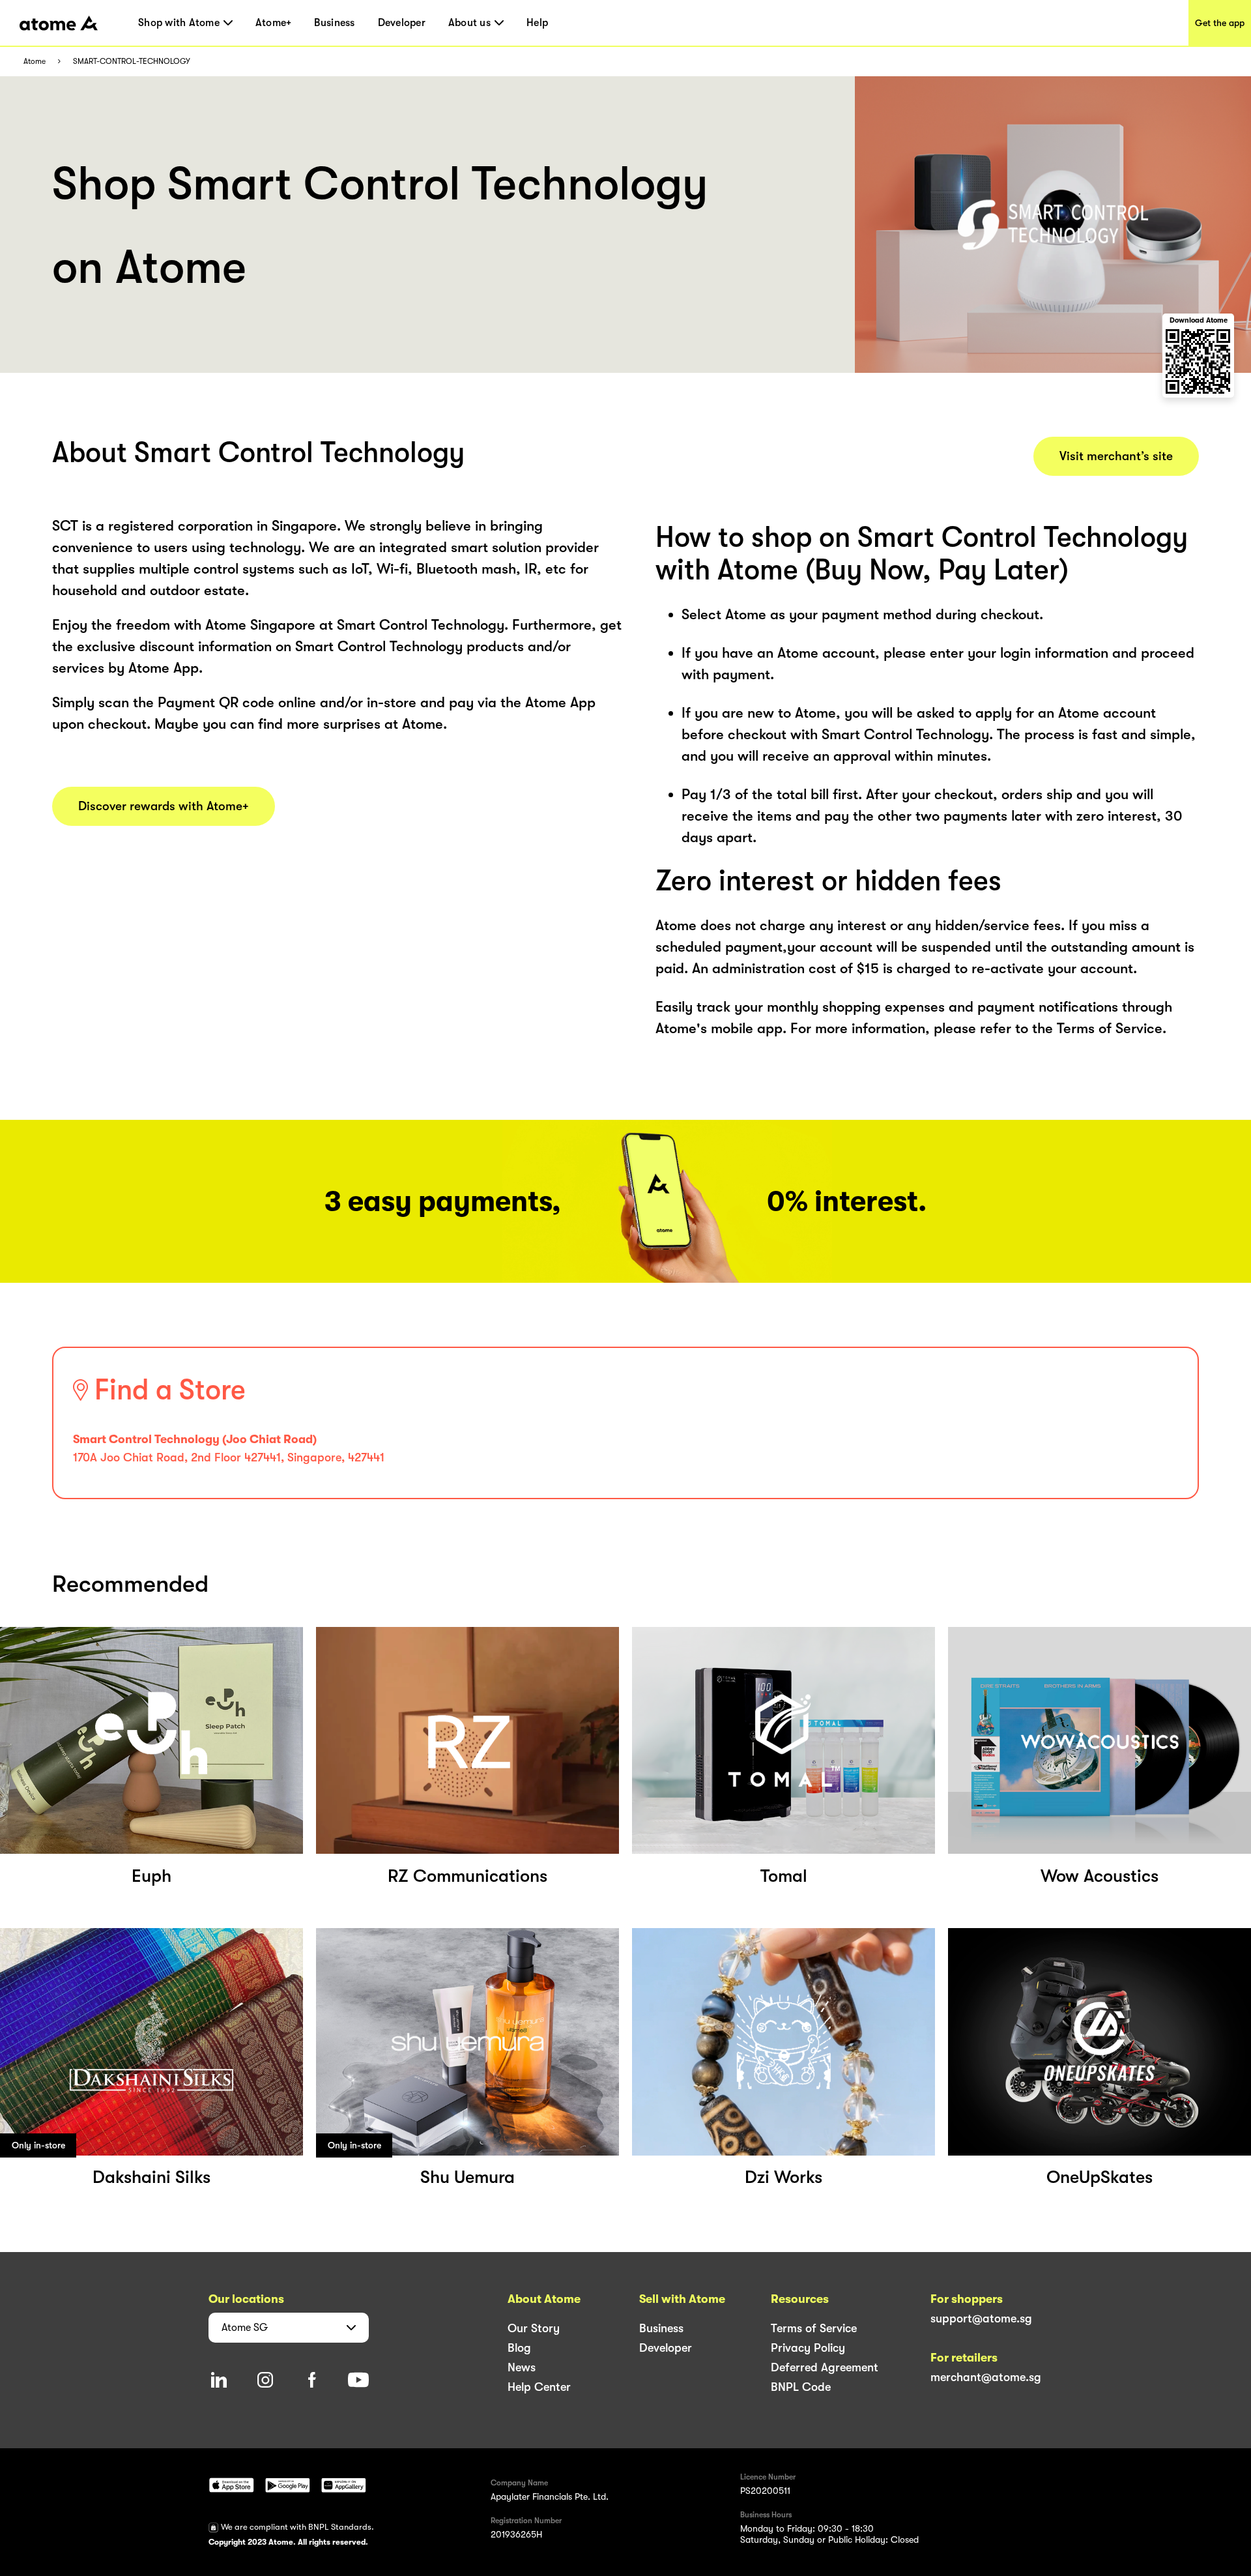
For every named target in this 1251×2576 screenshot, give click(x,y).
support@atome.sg (981, 2319)
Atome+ (274, 23)
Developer (402, 23)
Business (334, 23)
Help (537, 23)
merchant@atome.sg (986, 2377)
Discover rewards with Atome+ (164, 806)
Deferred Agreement (825, 2367)
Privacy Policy (808, 2348)
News (522, 2367)
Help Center (539, 2387)
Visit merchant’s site (1116, 456)
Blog (519, 2348)
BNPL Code (801, 2387)
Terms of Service (814, 2328)
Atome (35, 62)
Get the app (1220, 23)
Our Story (534, 2328)
